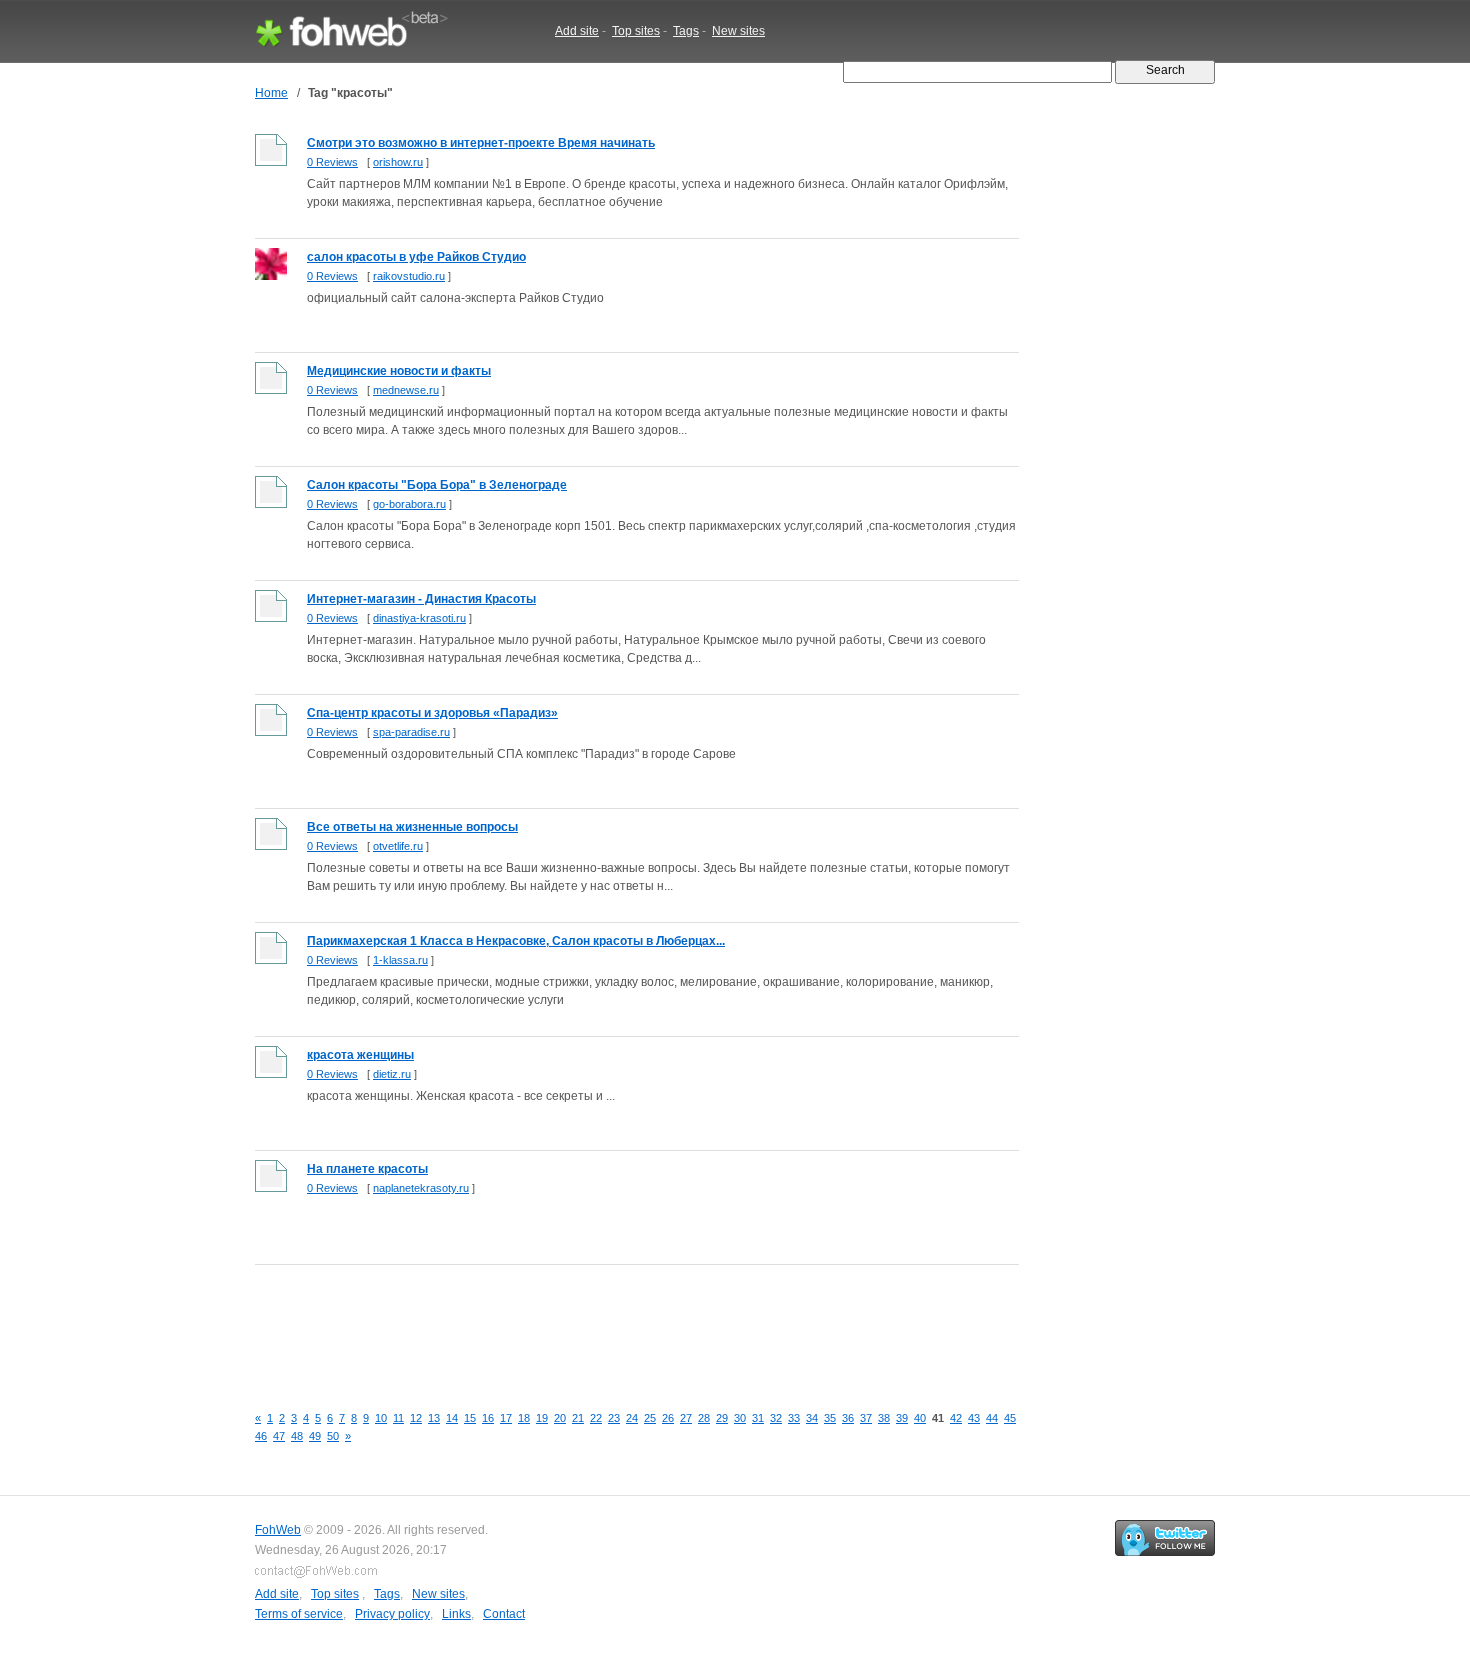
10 (381, 1418)
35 (830, 1418)
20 (560, 1418)
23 (614, 1418)
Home (271, 93)
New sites (738, 31)
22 (596, 1418)
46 (261, 1436)
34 (812, 1418)
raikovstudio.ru (409, 276)
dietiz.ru (392, 1074)
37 (866, 1418)
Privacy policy (392, 1614)
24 (632, 1418)
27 (686, 1418)
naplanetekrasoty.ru (421, 1188)
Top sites (636, 31)
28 (704, 1418)
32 (776, 1418)
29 (722, 1418)
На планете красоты (367, 1169)
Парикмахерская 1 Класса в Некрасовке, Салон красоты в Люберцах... (516, 941)
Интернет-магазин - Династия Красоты (421, 599)
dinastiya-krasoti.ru (419, 618)
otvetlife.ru (398, 846)
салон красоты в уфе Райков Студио (416, 257)
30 (740, 1418)
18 (524, 1418)
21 (578, 1418)
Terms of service (299, 1614)
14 (452, 1418)
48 (297, 1436)
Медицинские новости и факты (399, 371)
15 (470, 1418)
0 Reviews (332, 162)
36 (848, 1418)
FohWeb (278, 1530)
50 (333, 1436)
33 (794, 1418)
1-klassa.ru (400, 960)
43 (974, 1418)
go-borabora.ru (409, 504)
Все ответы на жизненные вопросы (412, 827)
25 (650, 1418)
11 (398, 1418)
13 (434, 1418)
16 (488, 1418)
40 (920, 1418)
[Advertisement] (619, 1323)
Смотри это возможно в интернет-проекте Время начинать (481, 143)
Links (456, 1614)
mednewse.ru (406, 390)
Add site (577, 31)
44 (992, 1418)
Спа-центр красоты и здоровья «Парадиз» (432, 713)
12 (416, 1418)
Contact (504, 1614)
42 (956, 1418)
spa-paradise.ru (411, 732)
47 (279, 1436)
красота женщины (360, 1055)
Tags (686, 31)
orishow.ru (398, 162)
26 (668, 1418)
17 (506, 1418)
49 (315, 1436)
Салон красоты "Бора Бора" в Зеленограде (437, 485)
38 (884, 1418)
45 (1010, 1418)
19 (542, 1418)
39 (902, 1418)
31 (758, 1418)
